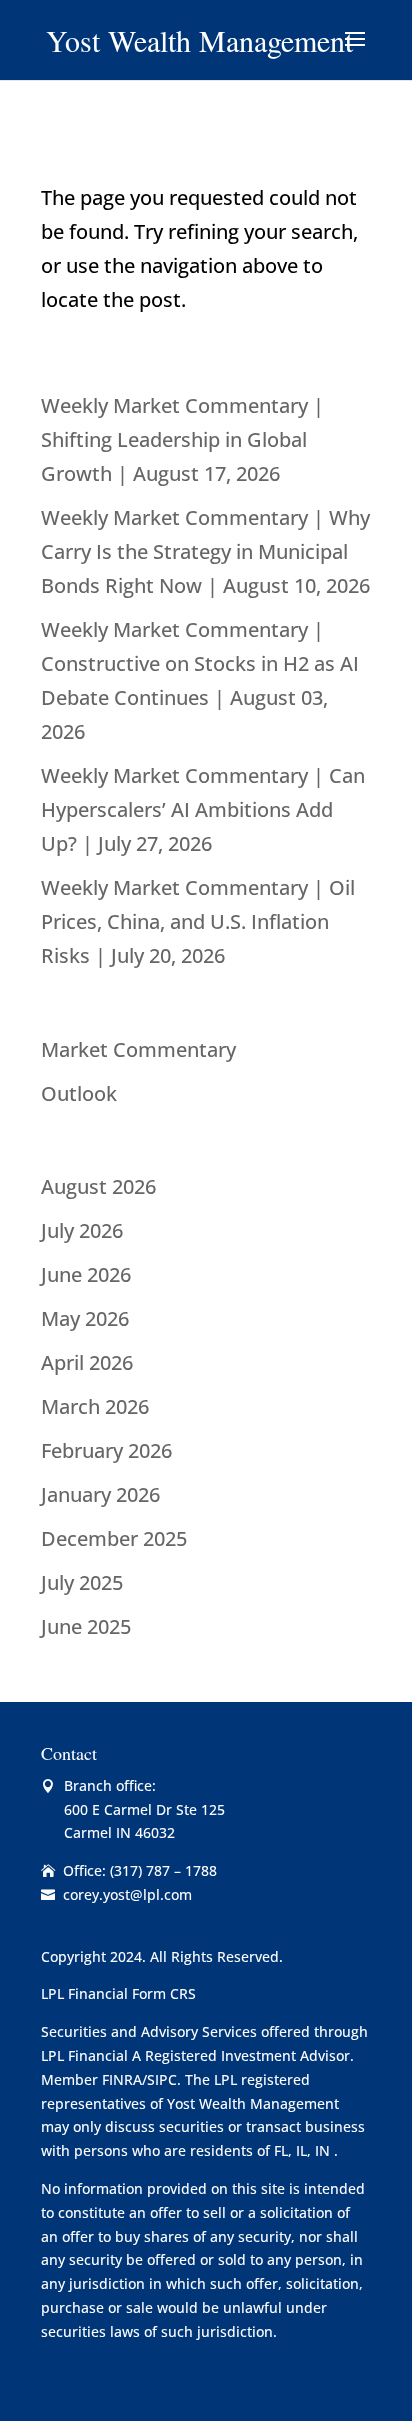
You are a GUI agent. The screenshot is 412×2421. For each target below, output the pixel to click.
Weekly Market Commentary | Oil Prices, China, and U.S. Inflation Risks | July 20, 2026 (198, 921)
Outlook (79, 1093)
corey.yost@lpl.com (127, 1894)
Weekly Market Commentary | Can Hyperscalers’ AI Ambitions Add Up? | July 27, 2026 (203, 809)
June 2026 (86, 1274)
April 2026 (87, 1362)
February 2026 (106, 1450)
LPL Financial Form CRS (118, 1993)
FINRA (122, 2079)
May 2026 (85, 1318)
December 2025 (114, 1538)
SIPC (162, 2079)
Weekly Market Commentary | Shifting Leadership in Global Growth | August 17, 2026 (182, 439)
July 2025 (82, 1582)
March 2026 (95, 1406)
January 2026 (100, 1494)
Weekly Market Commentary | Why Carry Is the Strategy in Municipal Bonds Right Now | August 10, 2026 (205, 551)
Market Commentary (138, 1049)
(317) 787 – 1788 (163, 1870)
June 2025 (86, 1626)
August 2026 (98, 1186)
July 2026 (82, 1230)
